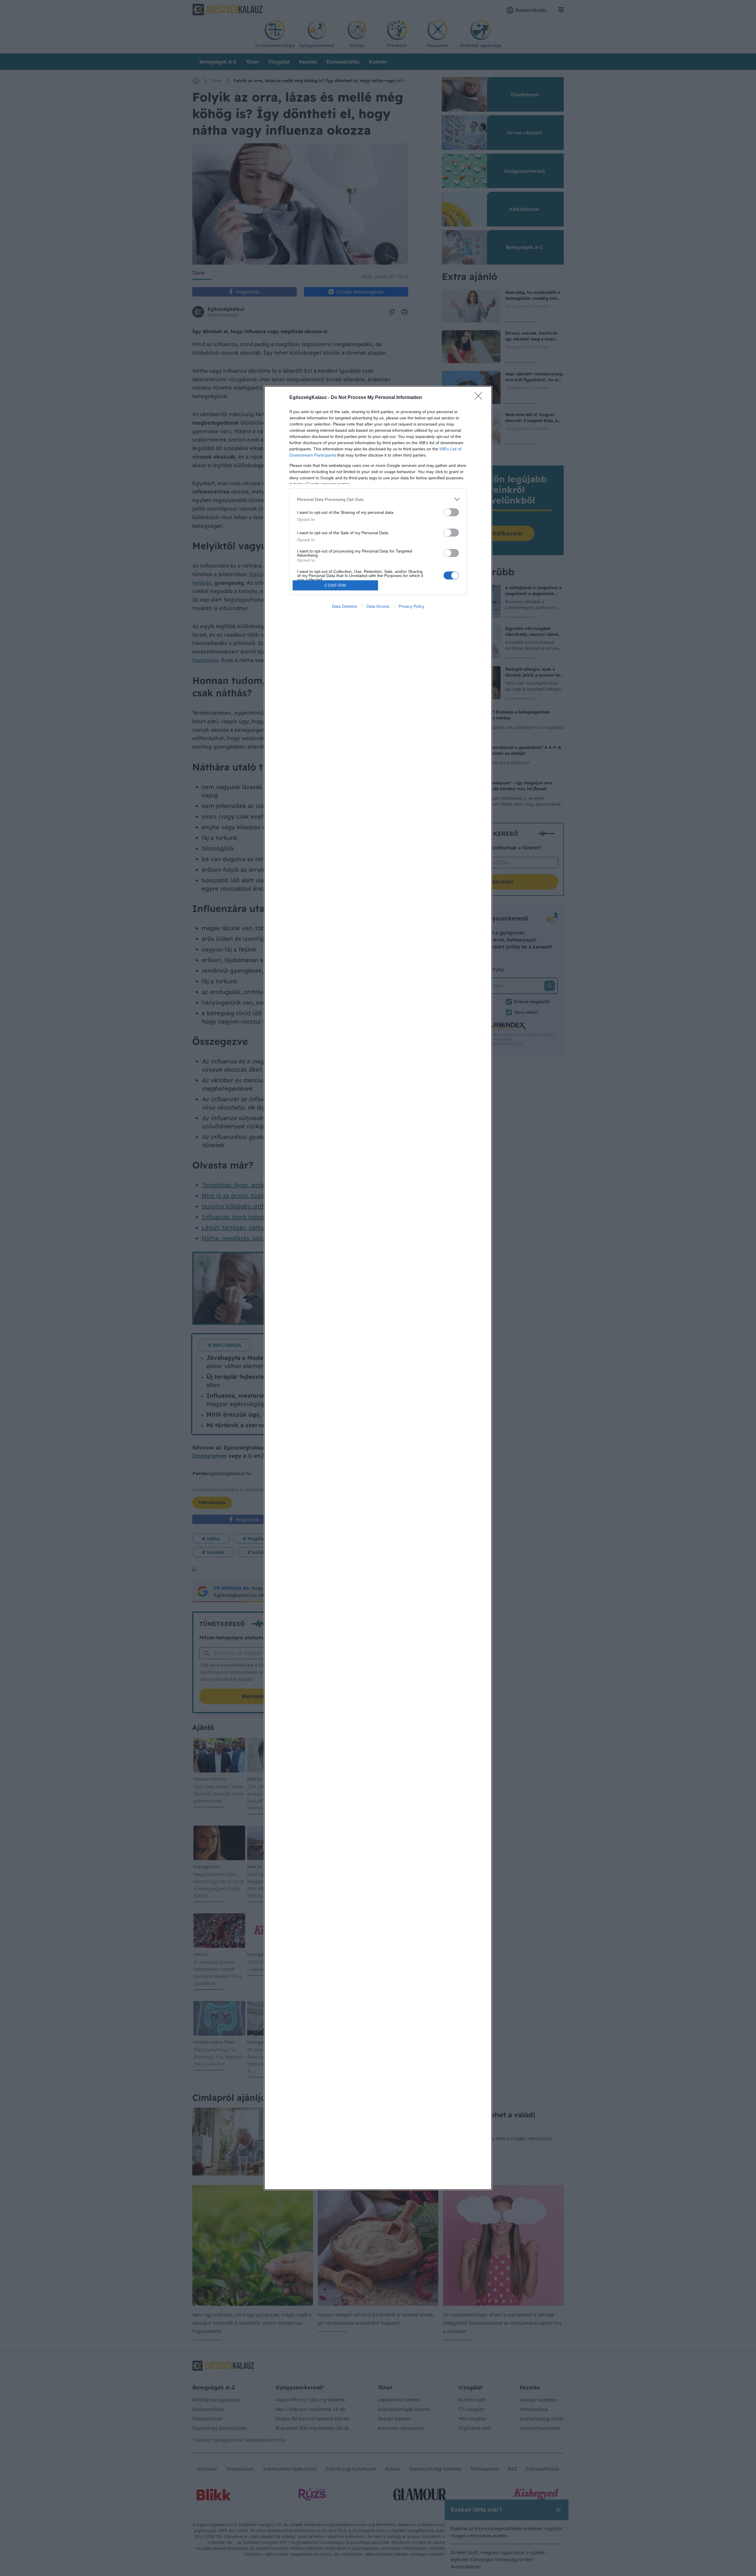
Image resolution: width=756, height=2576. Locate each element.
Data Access (378, 606)
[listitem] (378, 499)
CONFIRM (335, 585)
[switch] (451, 512)
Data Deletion (345, 606)
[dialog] (378, 1288)
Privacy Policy (412, 606)
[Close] (480, 398)
